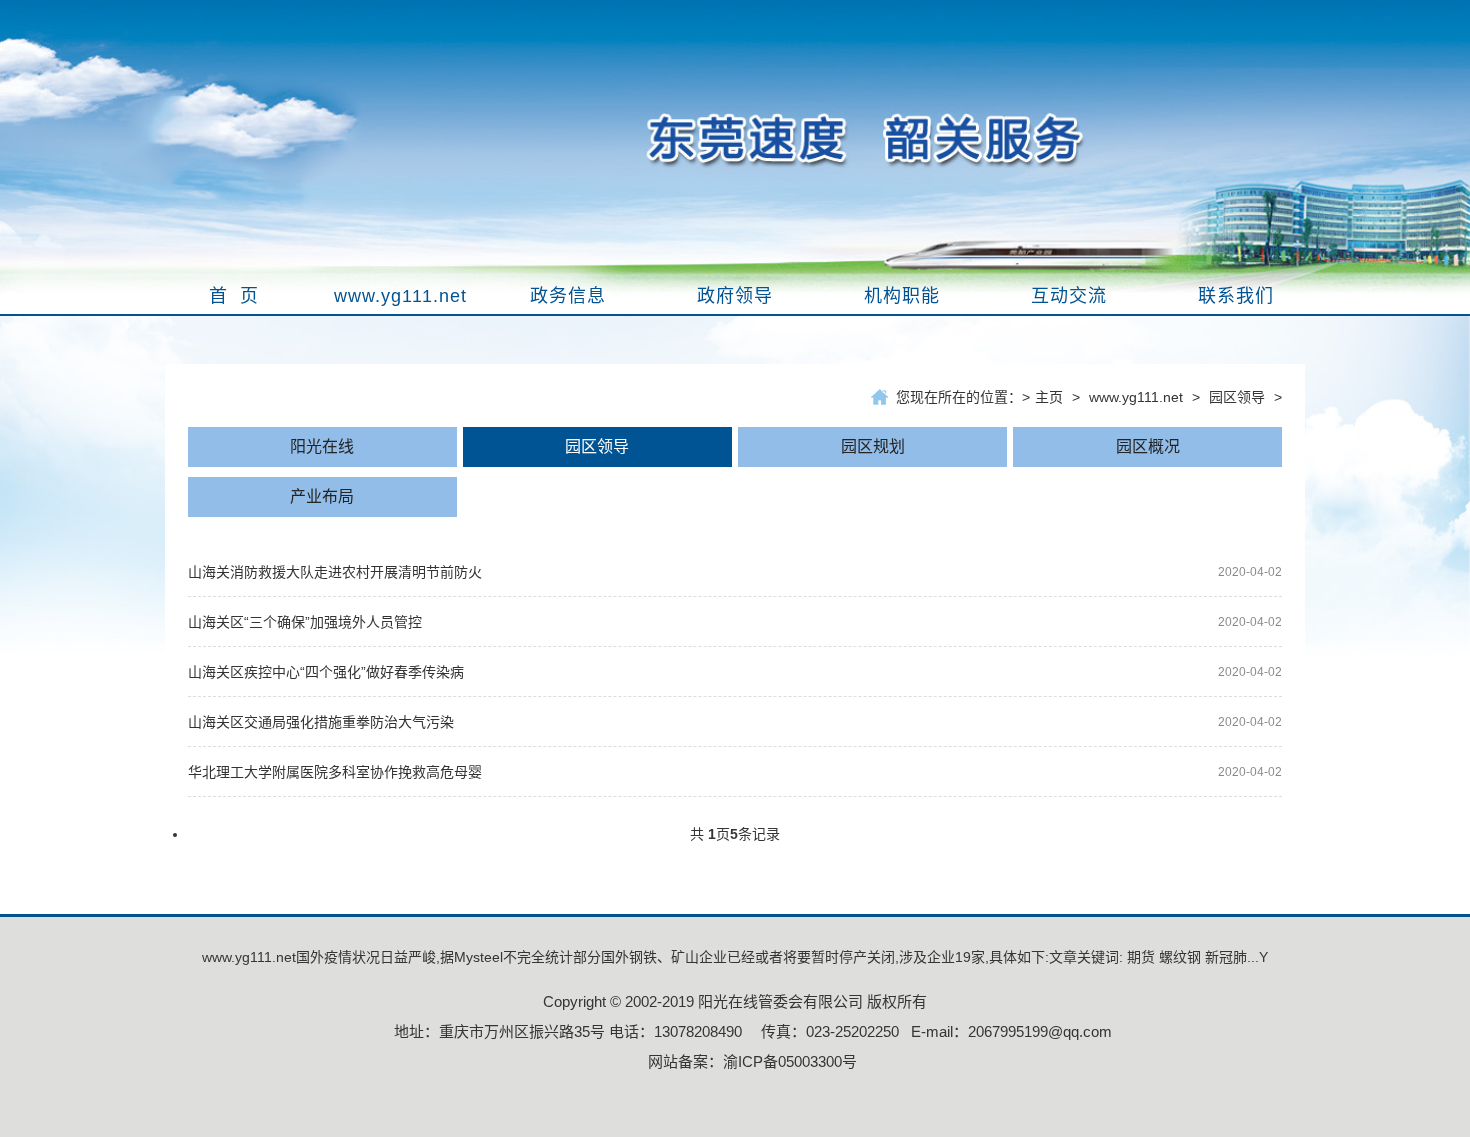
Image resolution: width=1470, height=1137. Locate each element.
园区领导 (1237, 397)
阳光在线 (322, 446)
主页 (1049, 397)
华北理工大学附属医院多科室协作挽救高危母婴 (335, 772)
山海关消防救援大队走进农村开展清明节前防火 (335, 572)
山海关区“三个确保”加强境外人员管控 (305, 622)
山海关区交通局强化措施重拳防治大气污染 (321, 722)
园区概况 (1148, 446)
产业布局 (322, 496)
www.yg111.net (1136, 397)
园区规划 (873, 446)
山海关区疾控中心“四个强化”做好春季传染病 (326, 672)
